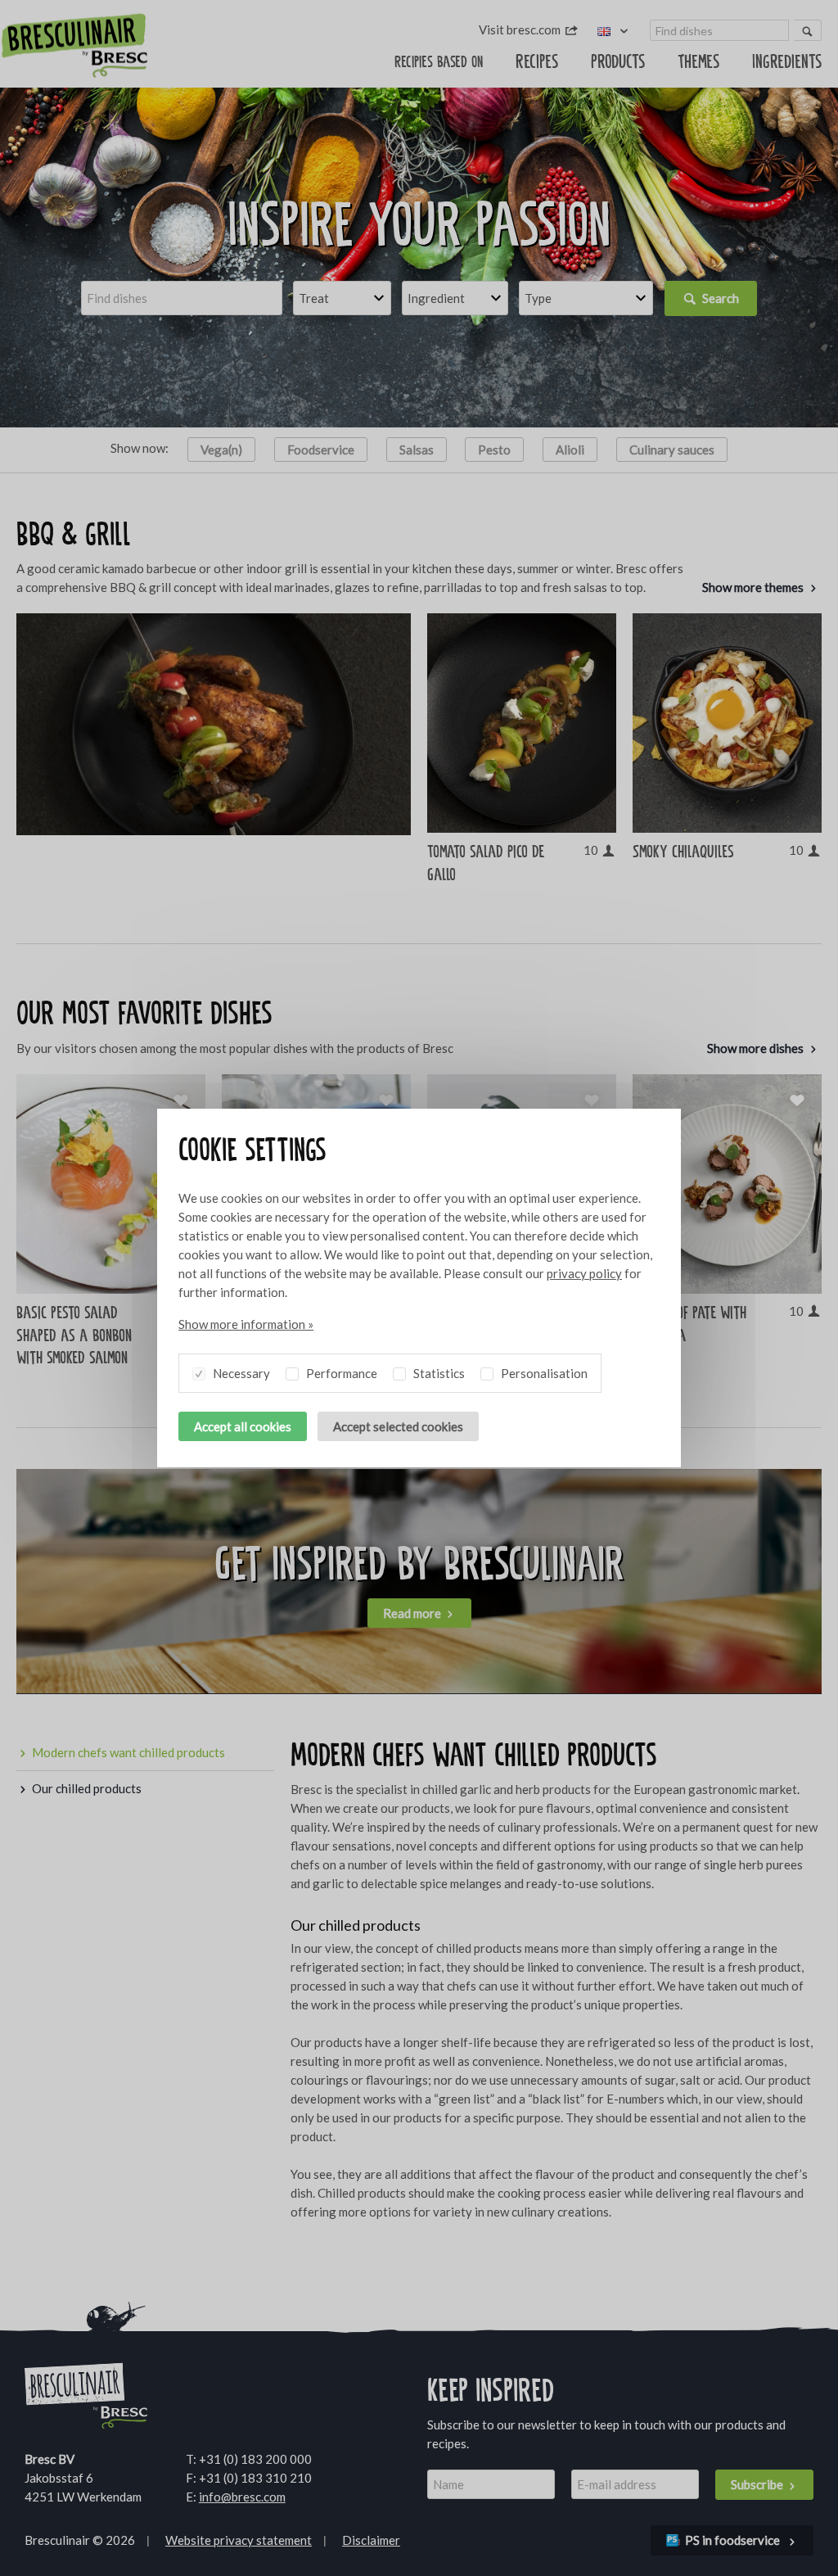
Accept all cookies (243, 1426)
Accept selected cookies (398, 1426)
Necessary (240, 1373)
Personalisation (543, 1373)
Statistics (438, 1373)
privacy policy (584, 1273)
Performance (340, 1373)
